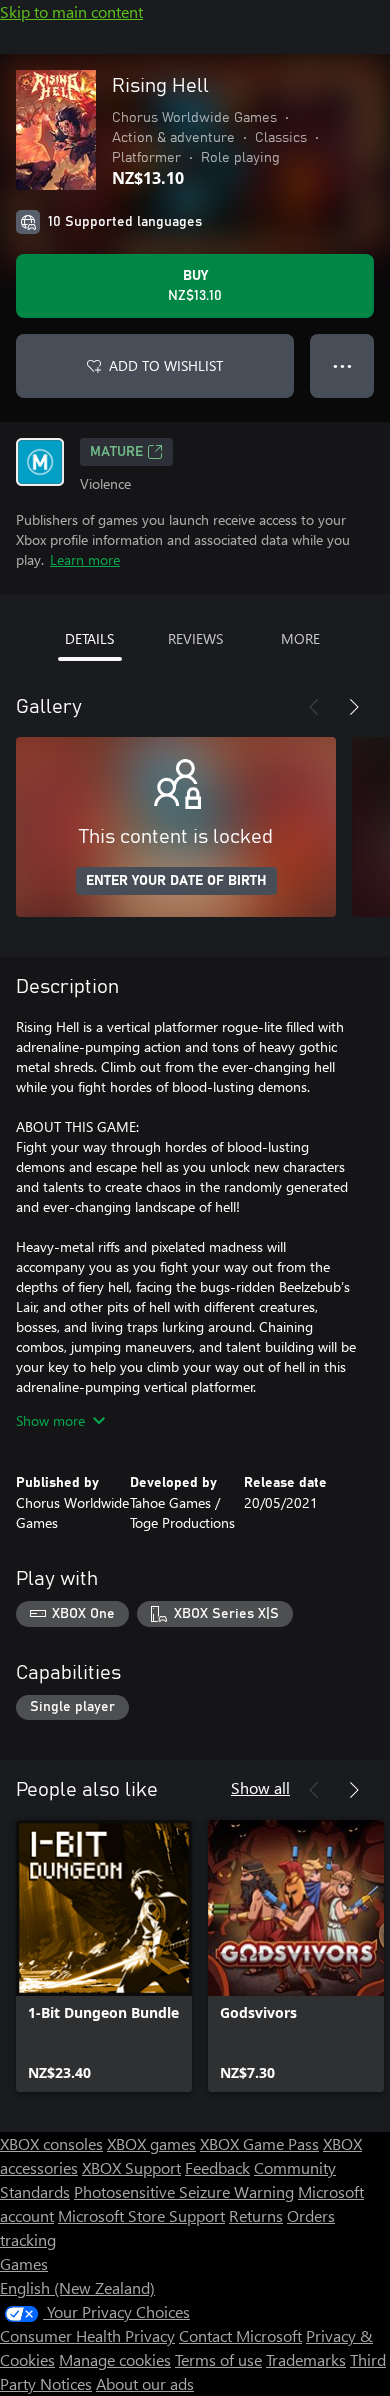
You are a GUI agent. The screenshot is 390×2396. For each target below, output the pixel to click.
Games (24, 2263)
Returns (256, 2215)
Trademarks (306, 2359)
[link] (104, 1956)
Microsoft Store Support (141, 2215)
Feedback (217, 2167)
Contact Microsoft (240, 2335)
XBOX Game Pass (259, 2143)
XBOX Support (131, 2167)
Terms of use (218, 2359)
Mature (116, 452)
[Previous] (314, 707)
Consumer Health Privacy (87, 2335)
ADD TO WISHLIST (166, 365)
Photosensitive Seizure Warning (184, 2191)
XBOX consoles (51, 2143)
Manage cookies (115, 2359)
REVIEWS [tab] (195, 638)
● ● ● (342, 365)
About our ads (145, 2383)
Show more (50, 1420)
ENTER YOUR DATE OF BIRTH (176, 881)
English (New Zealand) (77, 2287)
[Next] (354, 707)
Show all (260, 1787)
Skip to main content (71, 11)
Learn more (85, 559)
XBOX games (151, 2143)
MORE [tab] (300, 638)
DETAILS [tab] (89, 638)
